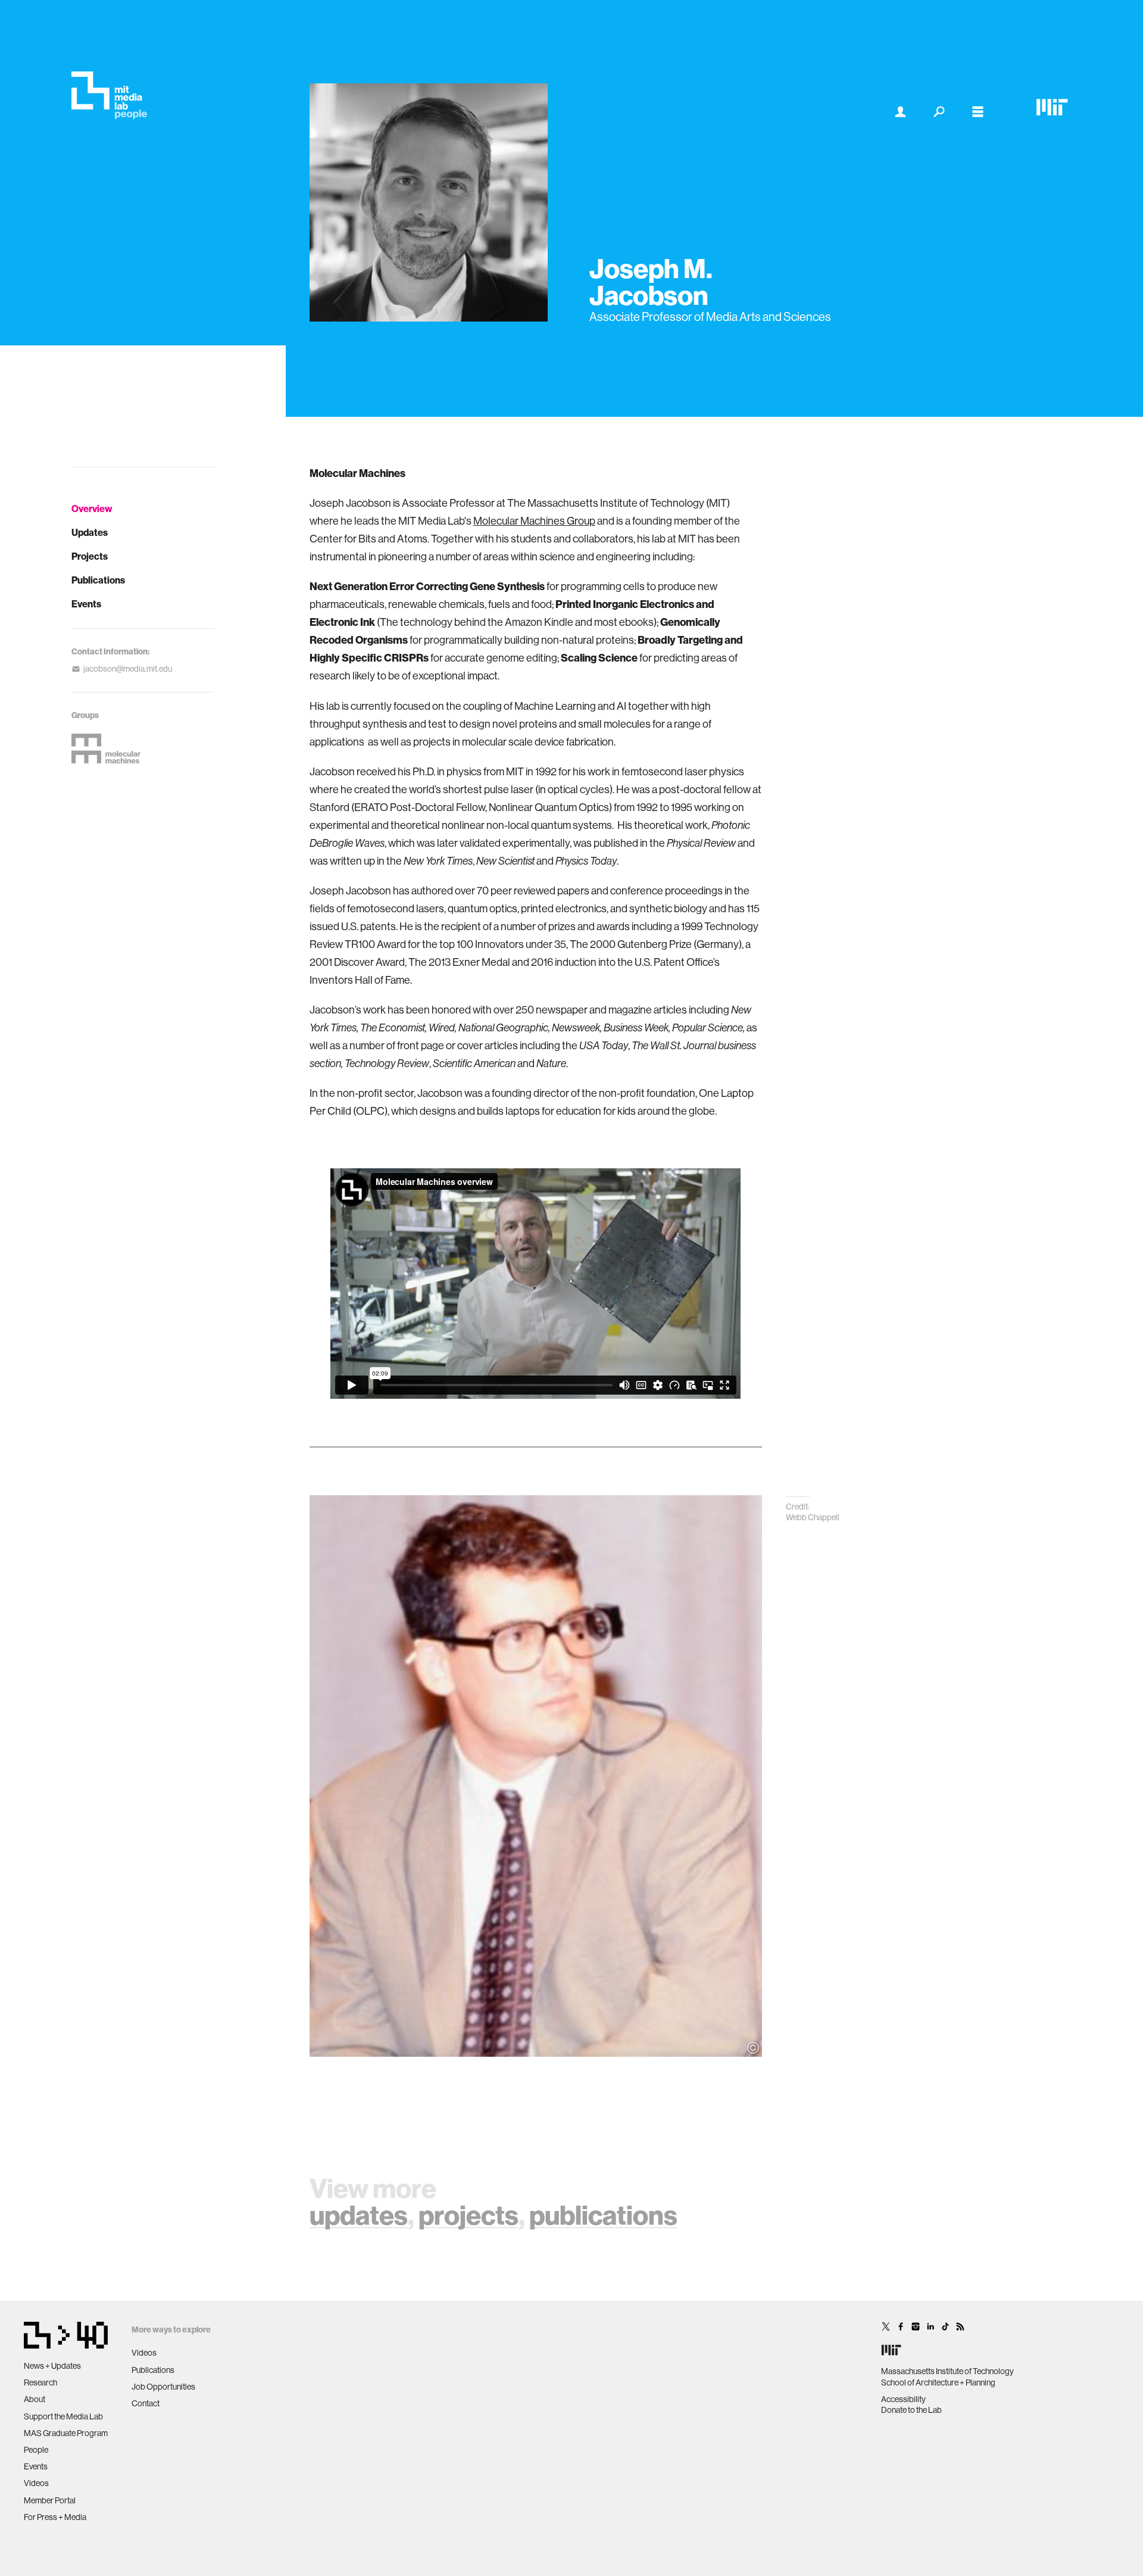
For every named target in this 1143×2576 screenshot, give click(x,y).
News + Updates (52, 2366)
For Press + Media (55, 2517)
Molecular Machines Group (534, 521)
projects (469, 2216)
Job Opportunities (163, 2387)
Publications (98, 580)
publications (603, 2216)
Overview (92, 509)
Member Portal (50, 2500)
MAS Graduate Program (66, 2433)
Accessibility (903, 2399)
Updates (90, 533)
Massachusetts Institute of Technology (947, 2371)
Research (40, 2382)
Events (86, 604)
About (35, 2399)
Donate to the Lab (911, 2410)
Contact (146, 2403)
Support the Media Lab (63, 2416)
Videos (36, 2483)
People (36, 2450)
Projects (90, 556)
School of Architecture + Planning (938, 2382)
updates (359, 2216)
